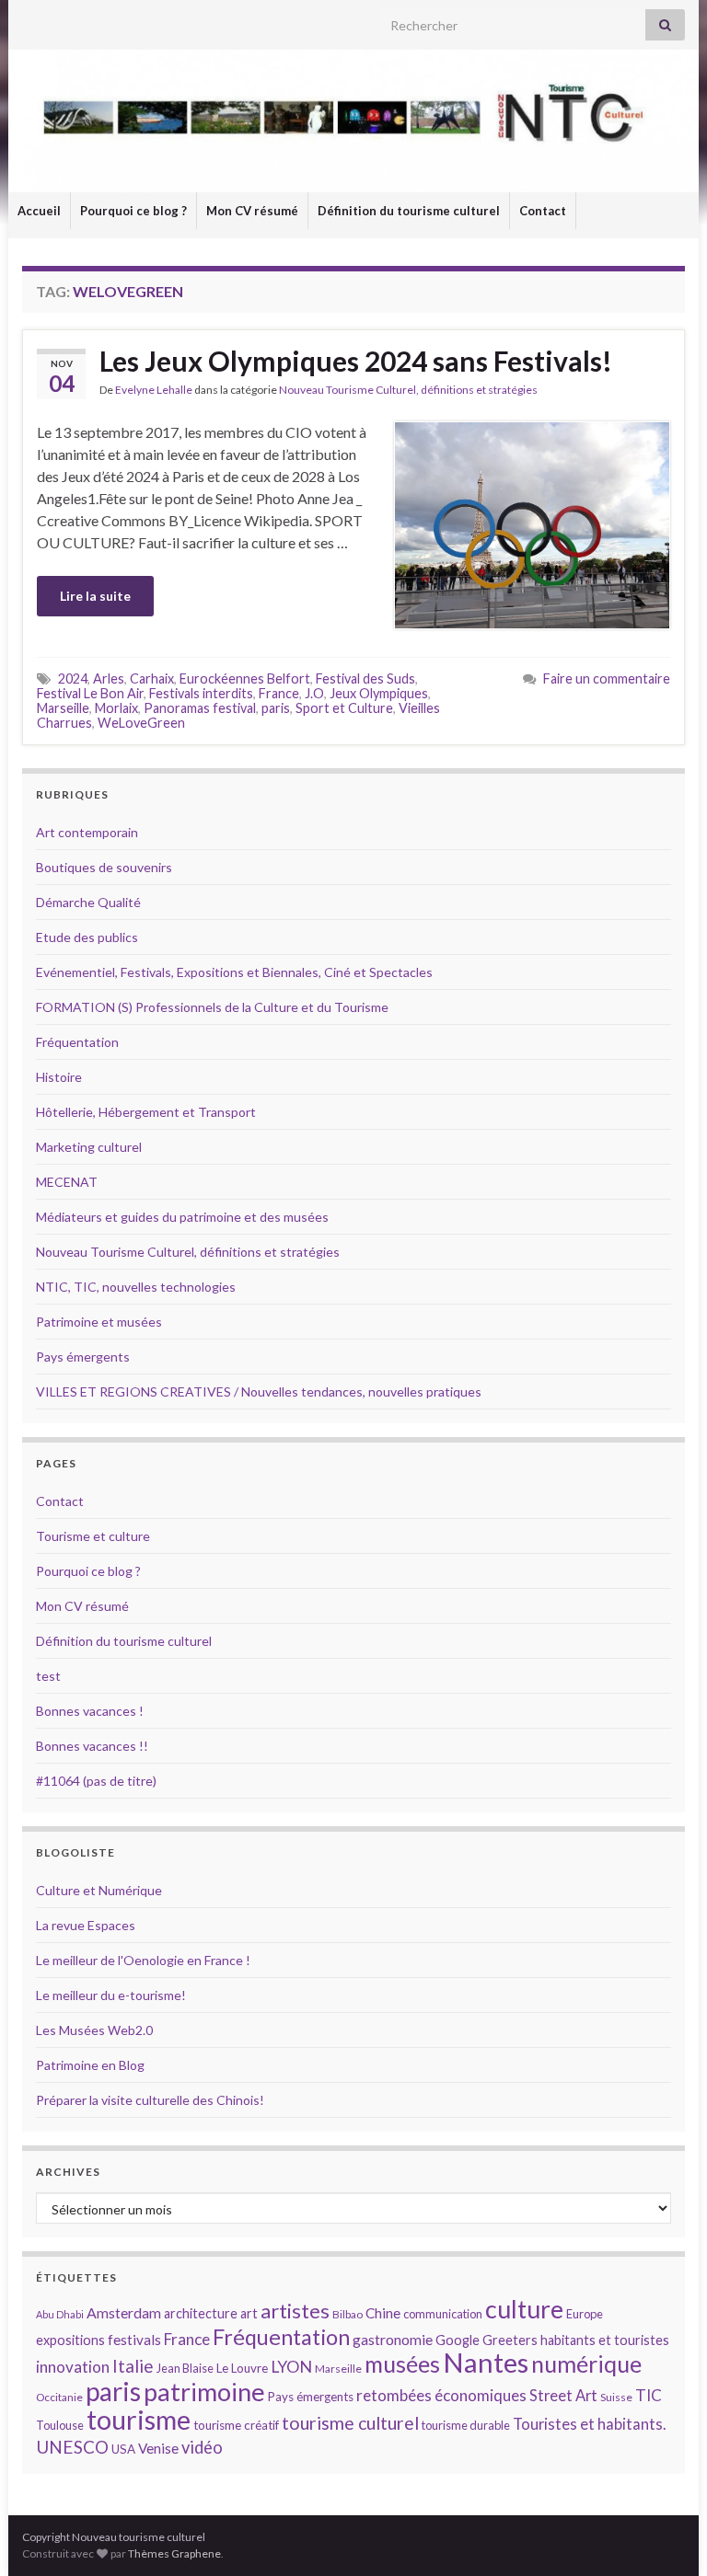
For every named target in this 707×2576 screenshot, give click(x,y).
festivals (134, 2340)
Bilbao (348, 2314)
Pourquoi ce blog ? (133, 211)
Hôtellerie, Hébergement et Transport (146, 1112)
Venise (158, 2448)
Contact (543, 211)
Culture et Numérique (99, 1890)
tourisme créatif (236, 2425)
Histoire (59, 1077)
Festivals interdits (201, 693)
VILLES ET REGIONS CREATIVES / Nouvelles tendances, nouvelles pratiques (259, 1391)
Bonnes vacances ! (90, 1711)
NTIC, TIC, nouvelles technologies (136, 1287)
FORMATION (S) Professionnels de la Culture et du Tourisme (212, 1007)
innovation (73, 2367)
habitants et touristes (605, 2340)
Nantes (486, 2362)
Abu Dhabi (60, 2314)
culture (524, 2309)
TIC (649, 2395)
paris (276, 708)
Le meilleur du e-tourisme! (111, 1995)
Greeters (510, 2340)
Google (458, 2340)
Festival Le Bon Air (90, 693)
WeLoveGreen (141, 723)
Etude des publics (87, 937)
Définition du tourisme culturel (409, 211)
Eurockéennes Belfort (245, 678)
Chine (383, 2313)
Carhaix (152, 678)
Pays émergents (83, 1357)
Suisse (616, 2397)
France (279, 693)
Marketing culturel (89, 1147)
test (48, 1676)
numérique (586, 2363)
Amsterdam (124, 2312)
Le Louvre (242, 2368)
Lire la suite (95, 596)
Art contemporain (87, 832)
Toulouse (60, 2425)
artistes (295, 2311)
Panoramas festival (200, 708)
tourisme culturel (350, 2423)
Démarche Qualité (88, 902)
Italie (133, 2366)
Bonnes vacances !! (92, 1746)
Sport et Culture (344, 708)
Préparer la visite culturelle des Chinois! (150, 2100)
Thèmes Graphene (174, 2553)
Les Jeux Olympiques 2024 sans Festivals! (356, 361)
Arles (109, 678)
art (249, 2313)
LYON (291, 2367)
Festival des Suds (365, 678)
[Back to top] (666, 2535)
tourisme (139, 2420)
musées (402, 2364)
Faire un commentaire (607, 678)
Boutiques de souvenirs (104, 867)
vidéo (202, 2447)
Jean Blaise (185, 2368)
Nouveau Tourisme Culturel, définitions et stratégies (408, 390)
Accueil (39, 211)
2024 (73, 678)
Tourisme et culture (93, 1536)
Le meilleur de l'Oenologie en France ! (143, 1960)
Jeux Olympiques (379, 693)
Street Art (563, 2396)
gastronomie (393, 2339)
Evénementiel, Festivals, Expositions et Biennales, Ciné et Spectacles (234, 972)
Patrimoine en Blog (90, 2065)
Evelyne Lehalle (154, 390)
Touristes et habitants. (589, 2424)
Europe (585, 2314)
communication (443, 2314)
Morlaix (116, 708)
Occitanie (59, 2397)
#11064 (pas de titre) (96, 1781)
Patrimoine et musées (99, 1322)
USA (123, 2449)
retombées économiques (441, 2395)
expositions (70, 2340)
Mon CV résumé (252, 211)
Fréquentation (77, 1042)
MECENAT (67, 1182)
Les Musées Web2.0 (94, 2030)
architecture (201, 2313)
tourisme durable (466, 2425)
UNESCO (72, 2447)
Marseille (63, 708)
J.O (314, 693)
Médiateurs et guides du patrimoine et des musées (182, 1217)
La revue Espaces (86, 1925)
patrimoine (204, 2392)
